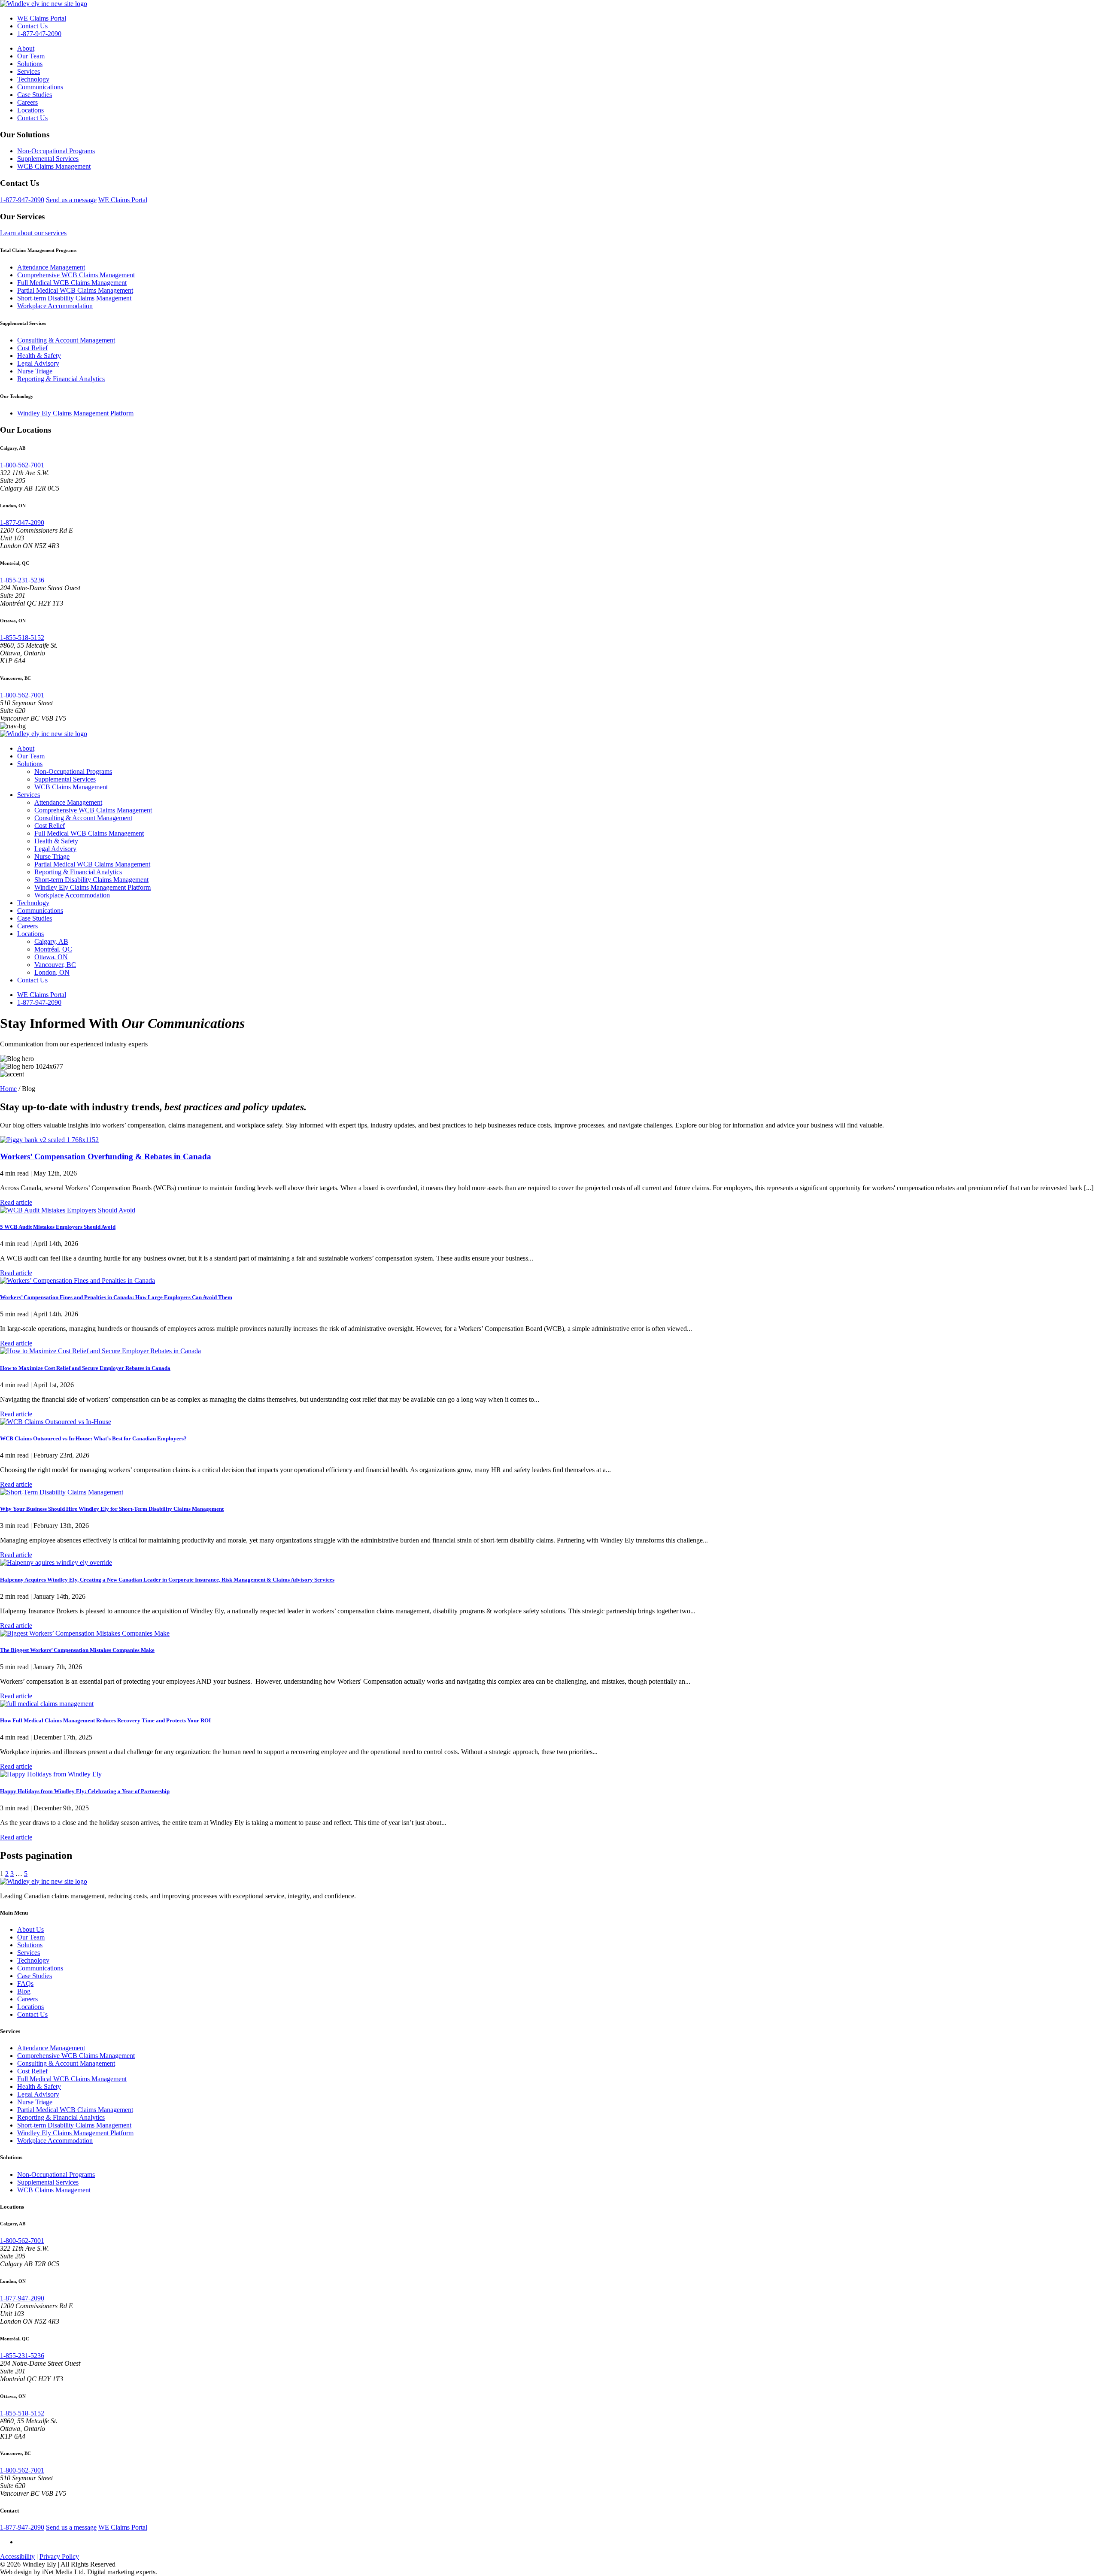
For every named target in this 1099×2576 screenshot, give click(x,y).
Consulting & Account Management (66, 340)
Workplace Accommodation (55, 306)
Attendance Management (51, 267)
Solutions (30, 64)
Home (8, 1089)
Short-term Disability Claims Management (74, 298)
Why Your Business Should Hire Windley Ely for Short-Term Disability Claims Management (112, 1509)
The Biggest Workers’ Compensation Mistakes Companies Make (77, 1650)
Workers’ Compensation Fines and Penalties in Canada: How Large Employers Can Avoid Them (116, 1297)
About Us (30, 1929)
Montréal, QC (53, 949)
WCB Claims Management (54, 166)
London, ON (52, 972)
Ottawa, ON (51, 957)
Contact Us (32, 26)
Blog (24, 1991)
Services (29, 71)
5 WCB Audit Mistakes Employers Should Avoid (58, 1227)
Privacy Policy (59, 2556)
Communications (40, 87)
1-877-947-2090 (39, 34)
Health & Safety (39, 356)
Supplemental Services (48, 159)
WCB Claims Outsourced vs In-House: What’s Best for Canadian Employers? (93, 1438)
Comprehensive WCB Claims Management (76, 275)
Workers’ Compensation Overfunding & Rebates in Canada (106, 1156)
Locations (30, 110)
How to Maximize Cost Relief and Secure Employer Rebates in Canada (85, 1368)
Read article (16, 1202)
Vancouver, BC (55, 965)
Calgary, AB (51, 941)
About (26, 48)
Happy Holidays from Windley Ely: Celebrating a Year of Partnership (85, 1791)
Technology (33, 79)
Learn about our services (33, 233)
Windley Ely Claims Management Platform (75, 413)
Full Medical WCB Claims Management (72, 283)
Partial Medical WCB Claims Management (75, 290)
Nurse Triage (35, 371)
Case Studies (35, 95)
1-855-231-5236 (22, 580)
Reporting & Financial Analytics (61, 379)
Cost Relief (32, 348)
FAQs (25, 1984)
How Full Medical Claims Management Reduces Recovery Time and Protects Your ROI (105, 1720)
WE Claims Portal (42, 18)
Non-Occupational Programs (56, 151)
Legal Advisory (38, 363)
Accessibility (17, 2556)
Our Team (31, 56)
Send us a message (71, 200)
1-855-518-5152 (22, 638)
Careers (27, 102)
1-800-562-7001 (22, 465)
